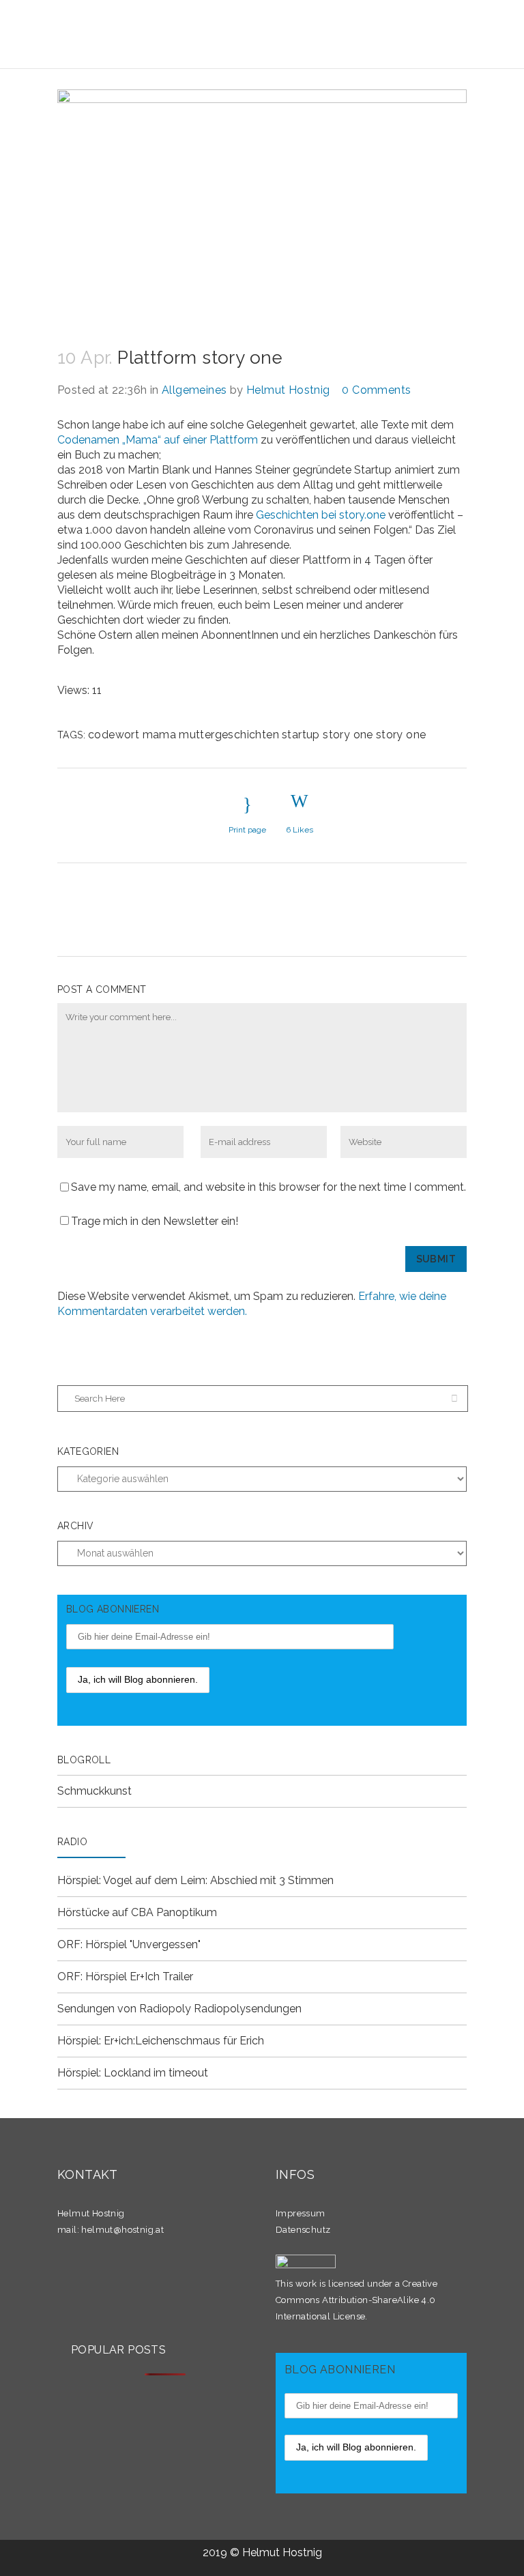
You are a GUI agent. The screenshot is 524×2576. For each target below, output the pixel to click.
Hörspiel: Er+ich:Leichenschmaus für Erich (161, 2041)
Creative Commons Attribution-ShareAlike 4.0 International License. (356, 2300)
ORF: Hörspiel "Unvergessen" (129, 1944)
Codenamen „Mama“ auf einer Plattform (158, 440)
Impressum (301, 2213)
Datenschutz (303, 2230)
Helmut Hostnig (288, 390)
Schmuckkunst (94, 1791)
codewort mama (132, 735)
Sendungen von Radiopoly (124, 2009)
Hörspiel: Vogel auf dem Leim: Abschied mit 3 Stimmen (195, 1880)
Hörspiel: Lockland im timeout (133, 2073)
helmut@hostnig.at (122, 2230)
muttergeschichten (229, 735)
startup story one (327, 735)
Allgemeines (194, 390)
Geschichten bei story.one (319, 515)
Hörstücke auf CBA (105, 1912)
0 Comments (376, 390)
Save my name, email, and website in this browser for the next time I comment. (268, 1187)
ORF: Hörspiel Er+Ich (108, 1977)
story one (401, 735)
